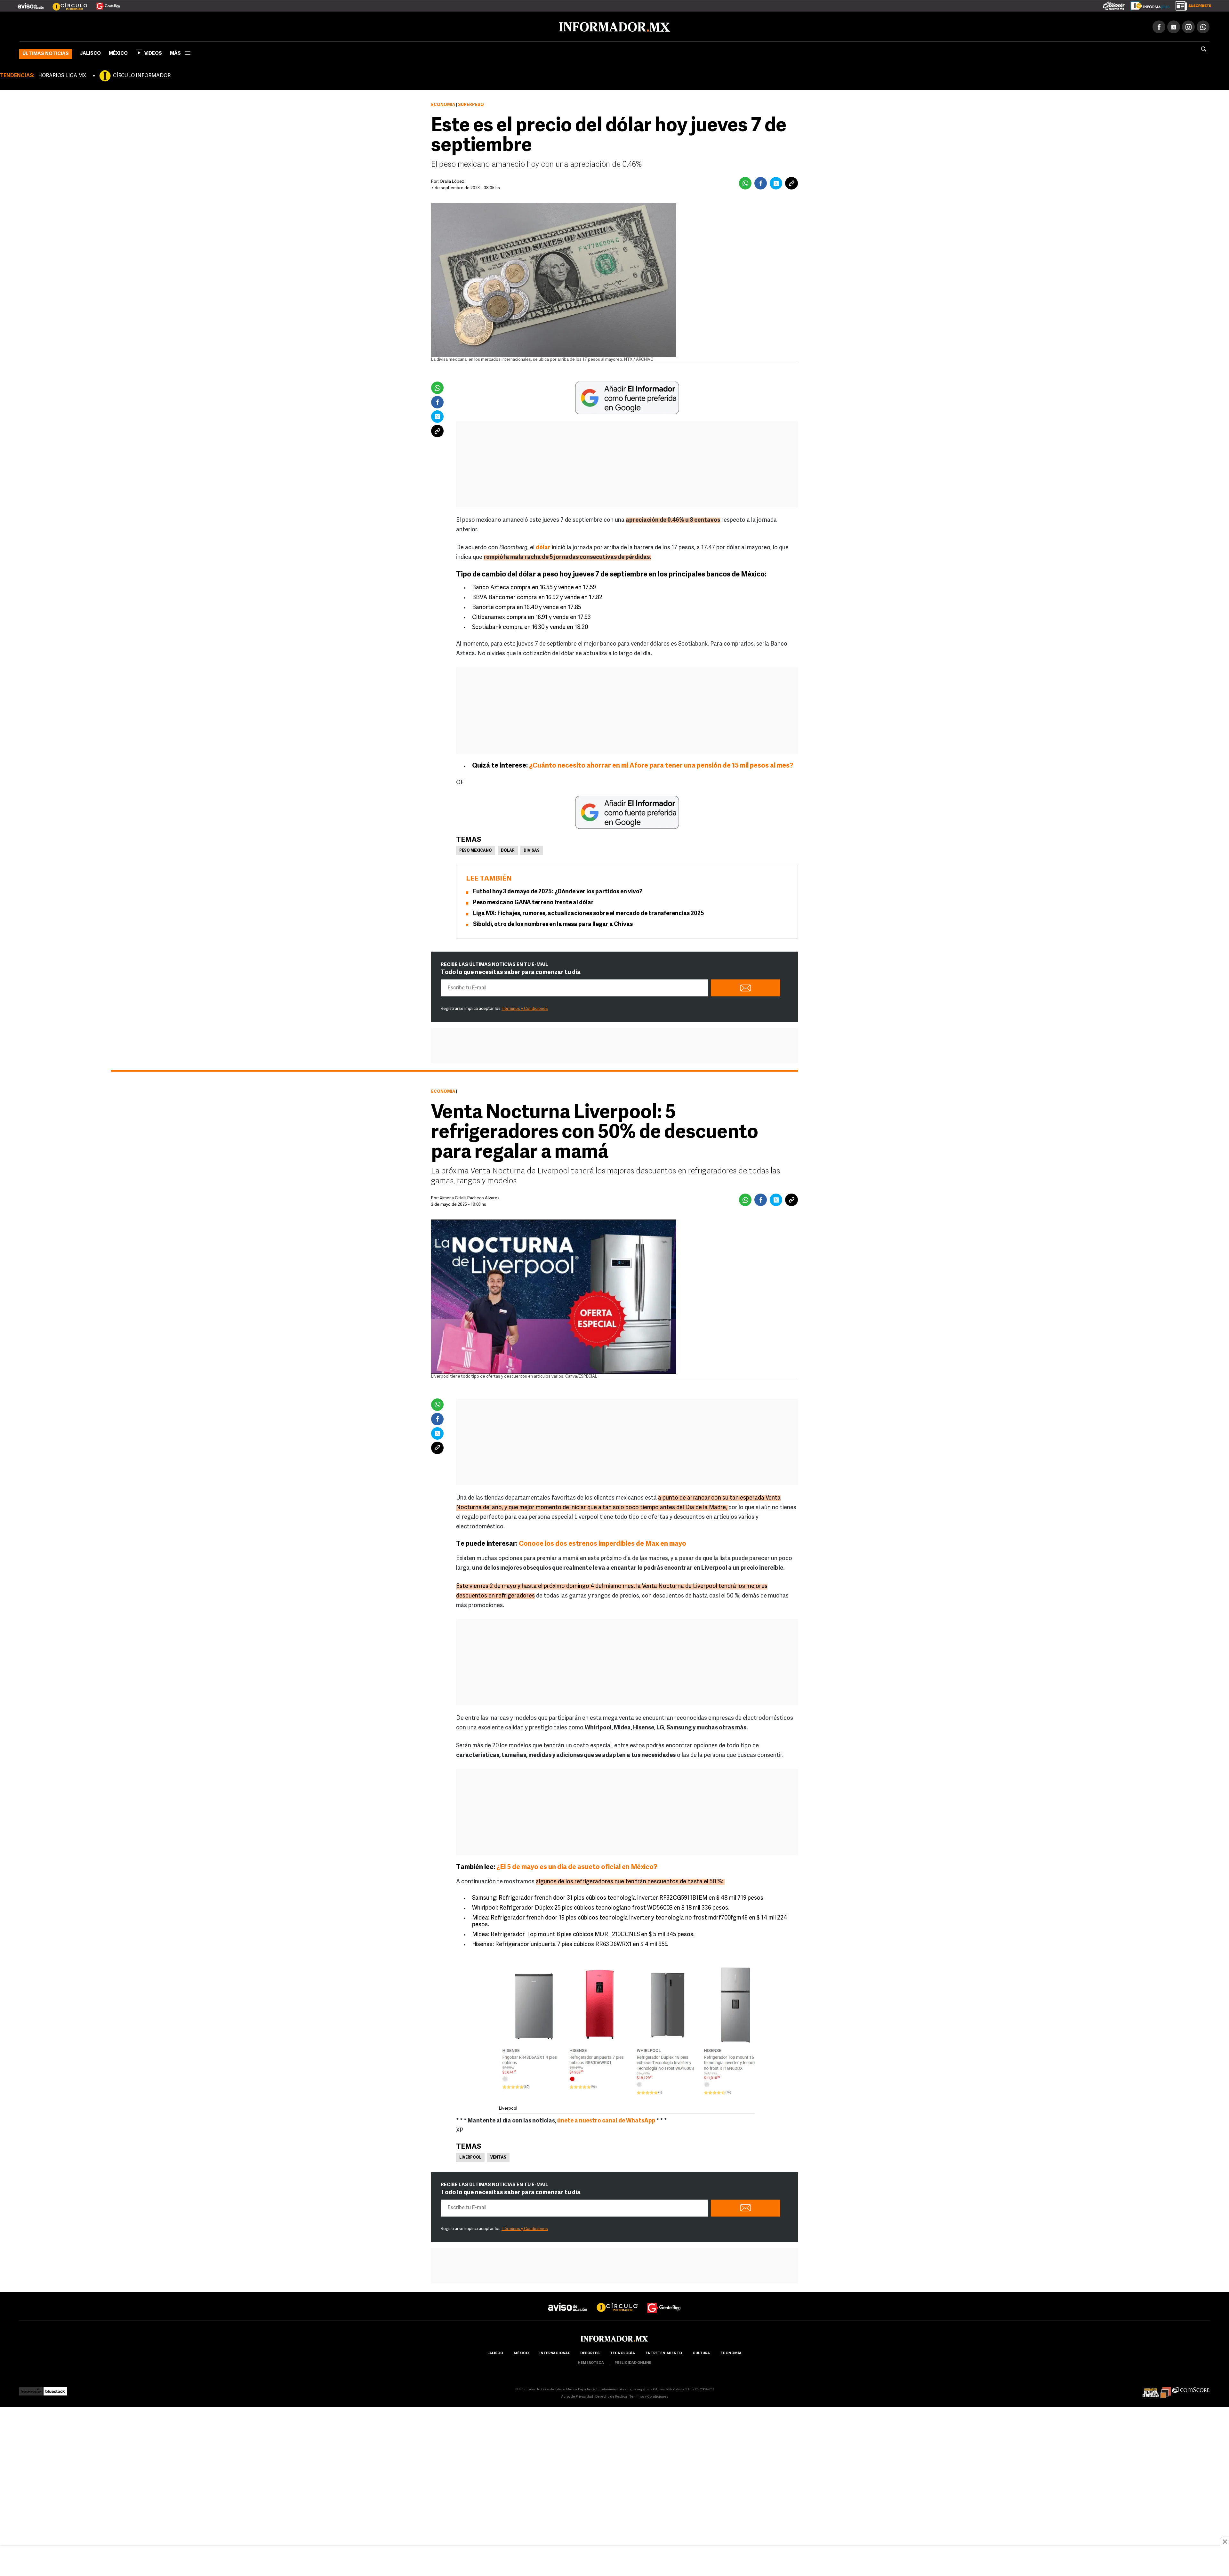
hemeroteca (591, 2362)
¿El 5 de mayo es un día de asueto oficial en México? (577, 1866)
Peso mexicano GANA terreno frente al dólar (533, 902)
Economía (443, 104)
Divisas (532, 849)
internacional (554, 2352)
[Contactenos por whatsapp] (1203, 26)
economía (731, 2352)
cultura (701, 2352)
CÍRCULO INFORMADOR (142, 75)
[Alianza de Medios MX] (1157, 2388)
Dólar (508, 849)
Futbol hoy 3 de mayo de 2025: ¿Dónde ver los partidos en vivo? (558, 891)
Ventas (498, 2156)
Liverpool (470, 2156)
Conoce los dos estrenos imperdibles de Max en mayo (602, 1543)
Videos (153, 52)
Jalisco (90, 52)
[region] (614, 2562)
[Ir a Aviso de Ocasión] (568, 2301)
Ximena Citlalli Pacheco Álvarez (470, 1197)
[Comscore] (1191, 2388)
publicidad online (633, 2362)
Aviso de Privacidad (577, 2396)
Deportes (590, 2352)
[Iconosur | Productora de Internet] (31, 2388)
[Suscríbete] (1191, 4)
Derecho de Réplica (611, 2396)
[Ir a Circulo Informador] (66, 4)
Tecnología (623, 2352)
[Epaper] (1148, 4)
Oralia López (452, 180)
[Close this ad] (1225, 2541)
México (118, 52)
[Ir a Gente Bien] (104, 4)
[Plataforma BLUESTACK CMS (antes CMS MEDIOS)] (55, 2388)
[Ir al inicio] (95, 26)
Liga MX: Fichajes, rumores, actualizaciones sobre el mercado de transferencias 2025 (589, 913)
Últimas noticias (46, 53)
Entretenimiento (664, 2352)
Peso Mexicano (476, 849)
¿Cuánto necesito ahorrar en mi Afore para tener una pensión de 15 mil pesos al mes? (661, 765)
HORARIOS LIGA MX (62, 75)
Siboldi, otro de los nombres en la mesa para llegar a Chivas (553, 923)
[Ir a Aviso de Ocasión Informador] (31, 4)
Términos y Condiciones (525, 1007)
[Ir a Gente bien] (664, 2301)
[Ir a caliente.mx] (1114, 4)
